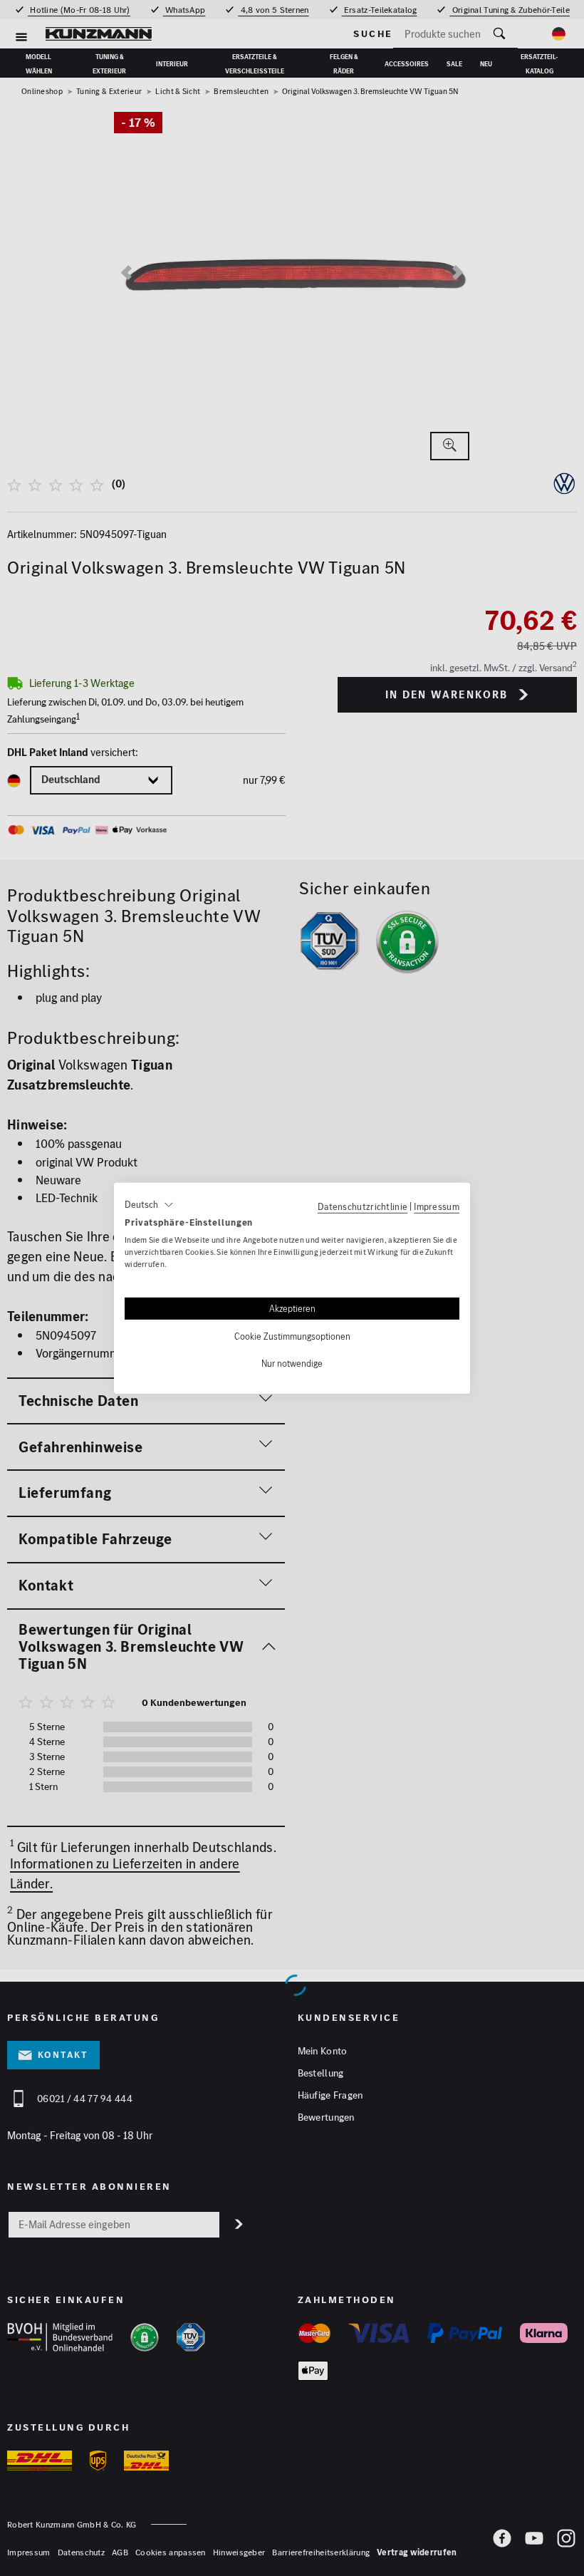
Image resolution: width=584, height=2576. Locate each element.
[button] (149, 1204)
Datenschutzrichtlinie (363, 1206)
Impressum (437, 1206)
